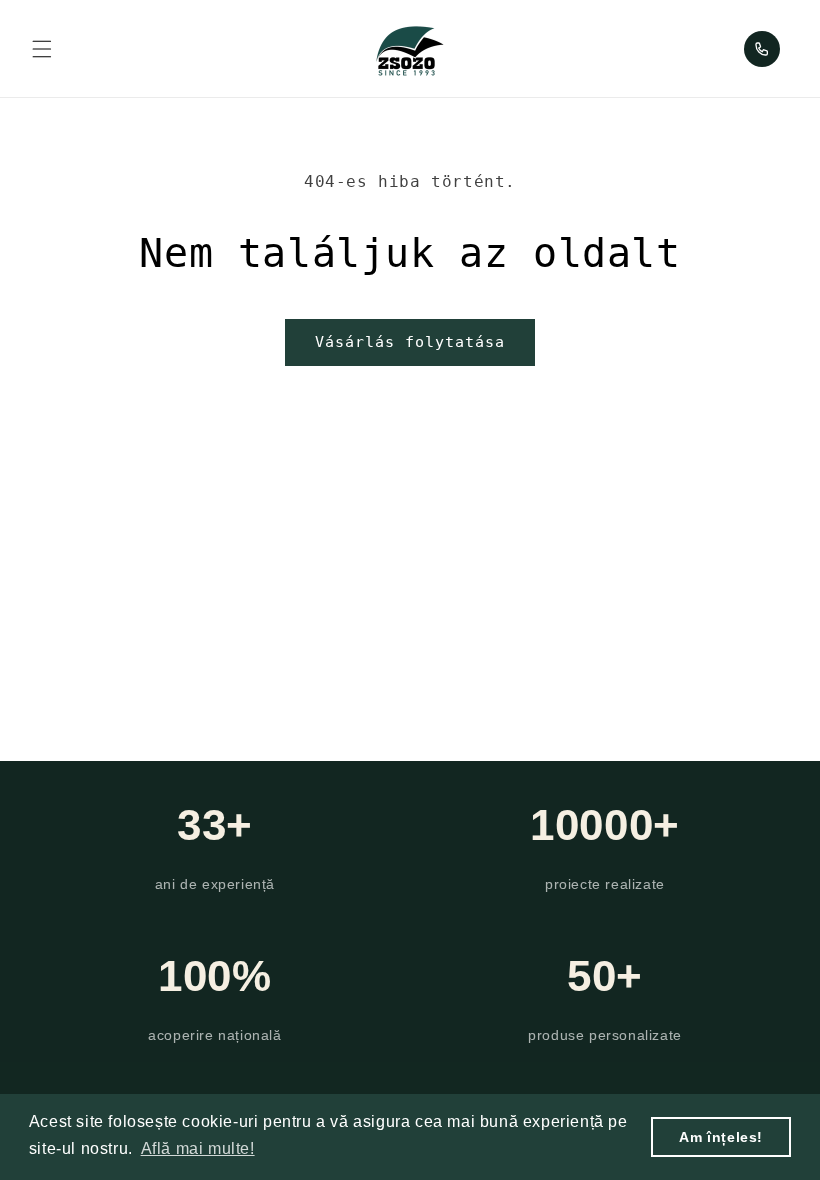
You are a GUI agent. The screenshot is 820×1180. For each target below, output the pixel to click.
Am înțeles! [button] (721, 1137)
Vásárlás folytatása (410, 342)
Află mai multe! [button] (198, 1148)
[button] (42, 49)
